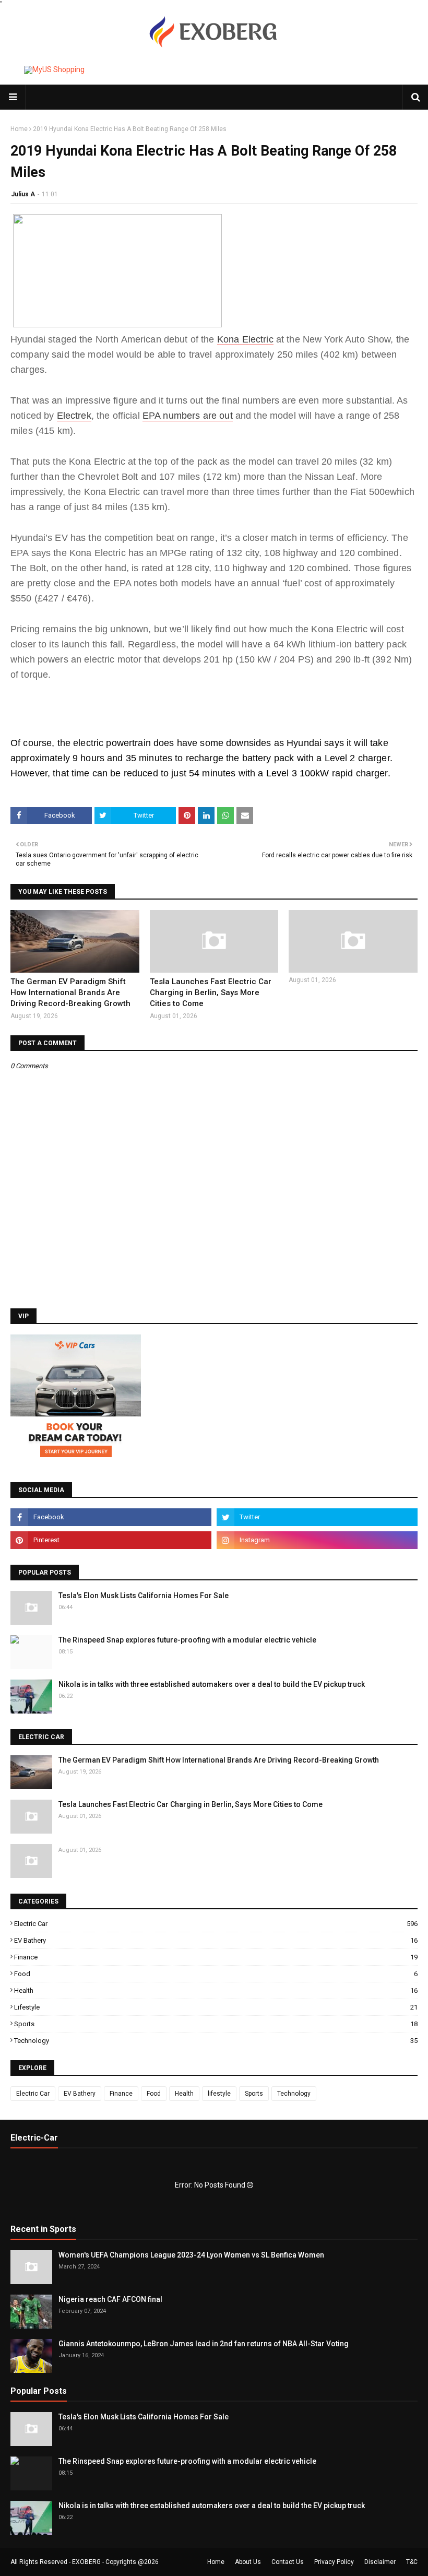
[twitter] (317, 1517)
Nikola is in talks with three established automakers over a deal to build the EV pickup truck (212, 1684)
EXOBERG (86, 2562)
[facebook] (111, 1517)
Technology (216, 2041)
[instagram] (317, 1540)
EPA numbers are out (188, 416)
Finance (216, 1957)
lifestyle (216, 2007)
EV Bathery (216, 1940)
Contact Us (288, 2562)
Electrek (74, 416)
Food (216, 1974)
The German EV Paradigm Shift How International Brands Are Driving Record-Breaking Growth (70, 992)
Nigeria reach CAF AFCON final (110, 2299)
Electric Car (216, 1924)
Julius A (23, 194)
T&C (412, 2562)
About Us (248, 2562)
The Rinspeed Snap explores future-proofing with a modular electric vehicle (187, 1640)
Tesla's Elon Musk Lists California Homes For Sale (144, 1596)
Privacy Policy (334, 2562)
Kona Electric (245, 339)
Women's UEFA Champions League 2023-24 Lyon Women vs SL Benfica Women (191, 2255)
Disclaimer (380, 2562)
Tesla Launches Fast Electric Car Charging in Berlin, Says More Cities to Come (211, 992)
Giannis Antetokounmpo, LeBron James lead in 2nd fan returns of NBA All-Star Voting (204, 2344)
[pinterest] (111, 1540)
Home (19, 129)
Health (216, 1990)
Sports (216, 2024)
